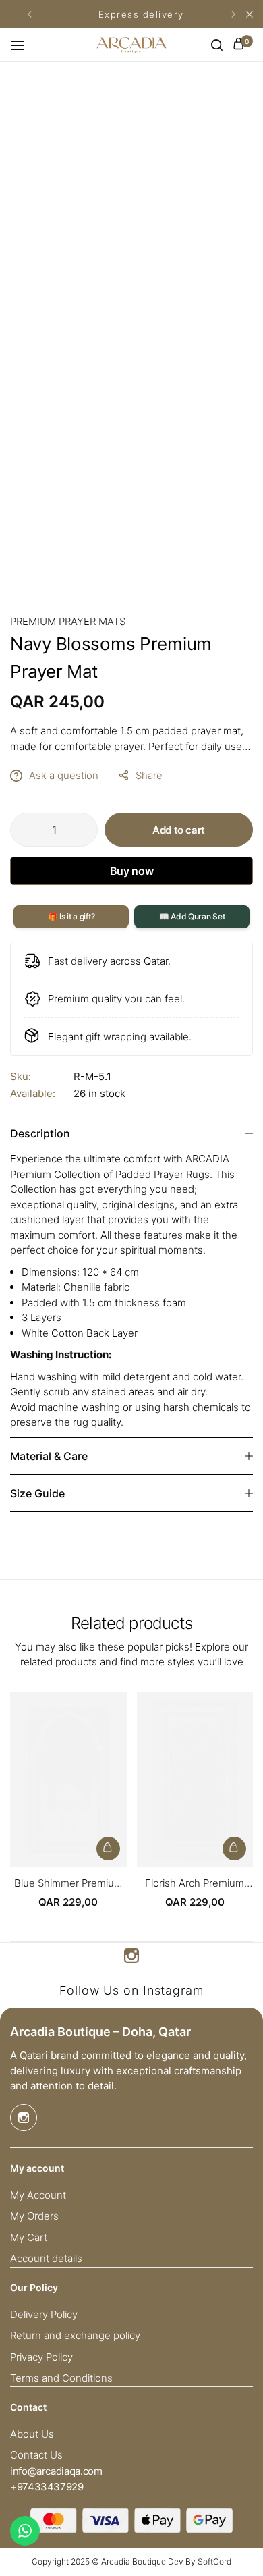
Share (149, 775)
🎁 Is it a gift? (71, 916)
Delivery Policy (44, 2315)
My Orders (34, 2216)
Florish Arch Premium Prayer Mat (195, 1883)
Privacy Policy (41, 2357)
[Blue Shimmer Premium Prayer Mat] (68, 1780)
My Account (38, 2195)
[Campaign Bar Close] (250, 14)
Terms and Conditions (61, 2378)
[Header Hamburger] (24, 45)
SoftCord (214, 2561)
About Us (32, 2434)
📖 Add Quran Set (192, 916)
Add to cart (179, 830)
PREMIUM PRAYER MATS (68, 621)
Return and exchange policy (75, 2336)
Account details (46, 2259)
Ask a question (64, 775)
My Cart (29, 2238)
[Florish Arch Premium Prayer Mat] (195, 1780)
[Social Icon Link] (131, 1956)
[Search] (217, 45)
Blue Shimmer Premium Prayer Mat (68, 1883)
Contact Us (36, 2455)
